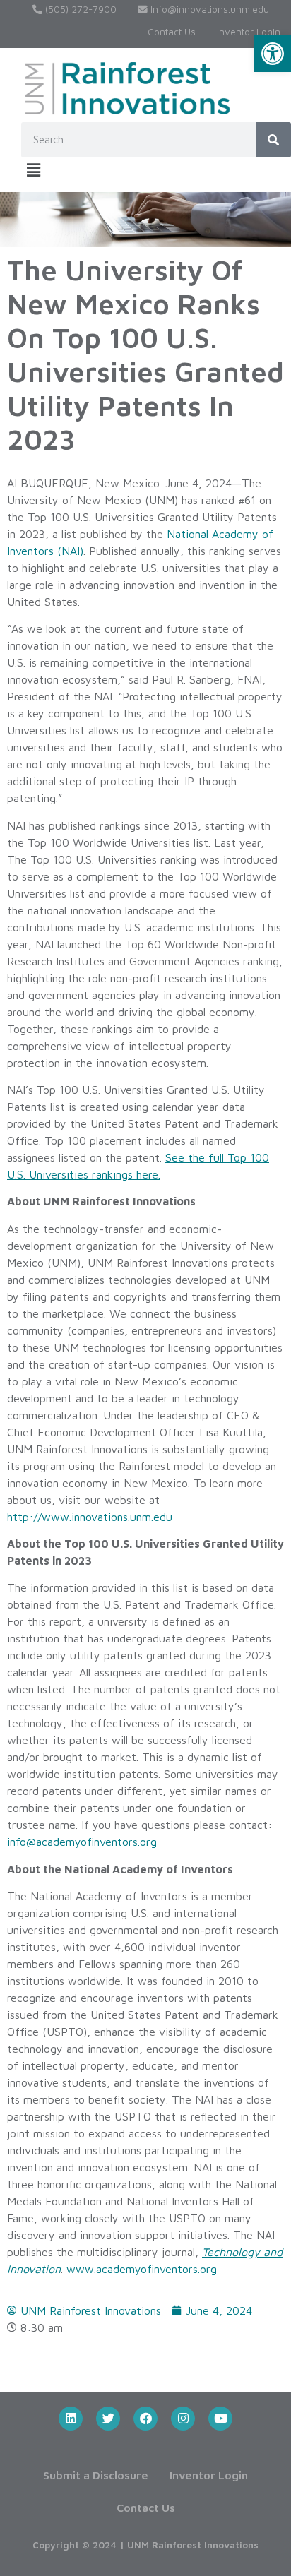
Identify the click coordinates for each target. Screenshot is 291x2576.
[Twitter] (108, 2419)
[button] (273, 54)
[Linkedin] (71, 2419)
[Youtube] (220, 2419)
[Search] (273, 140)
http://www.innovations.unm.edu (90, 1517)
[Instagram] (183, 2419)
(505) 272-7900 (79, 9)
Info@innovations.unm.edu (208, 9)
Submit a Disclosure (96, 2475)
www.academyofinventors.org (142, 2269)
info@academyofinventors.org (82, 1842)
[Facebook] (145, 2419)
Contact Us (172, 32)
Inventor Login (249, 32)
